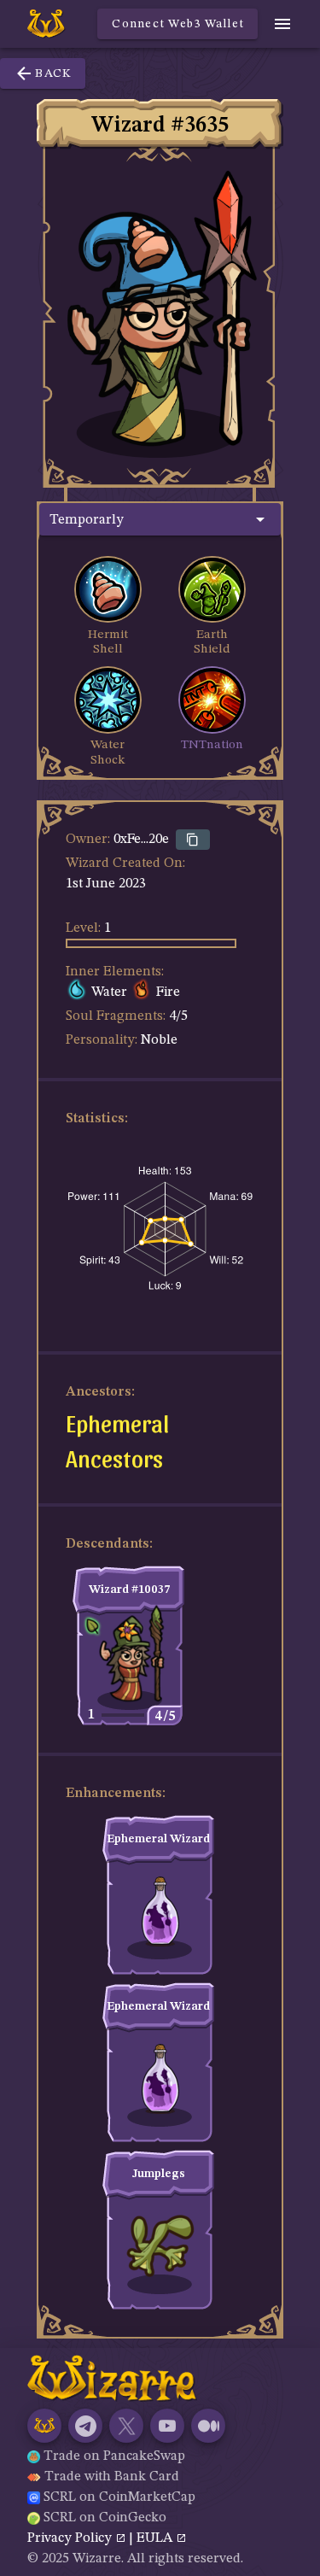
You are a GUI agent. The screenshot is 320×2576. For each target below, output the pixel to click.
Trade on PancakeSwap (114, 2456)
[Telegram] (85, 2426)
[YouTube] (167, 2426)
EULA (156, 2538)
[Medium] (208, 2426)
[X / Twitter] (126, 2426)
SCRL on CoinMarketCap (119, 2497)
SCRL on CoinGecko (105, 2518)
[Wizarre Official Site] (44, 2426)
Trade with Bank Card (112, 2477)
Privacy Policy (71, 2538)
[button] (160, 519)
